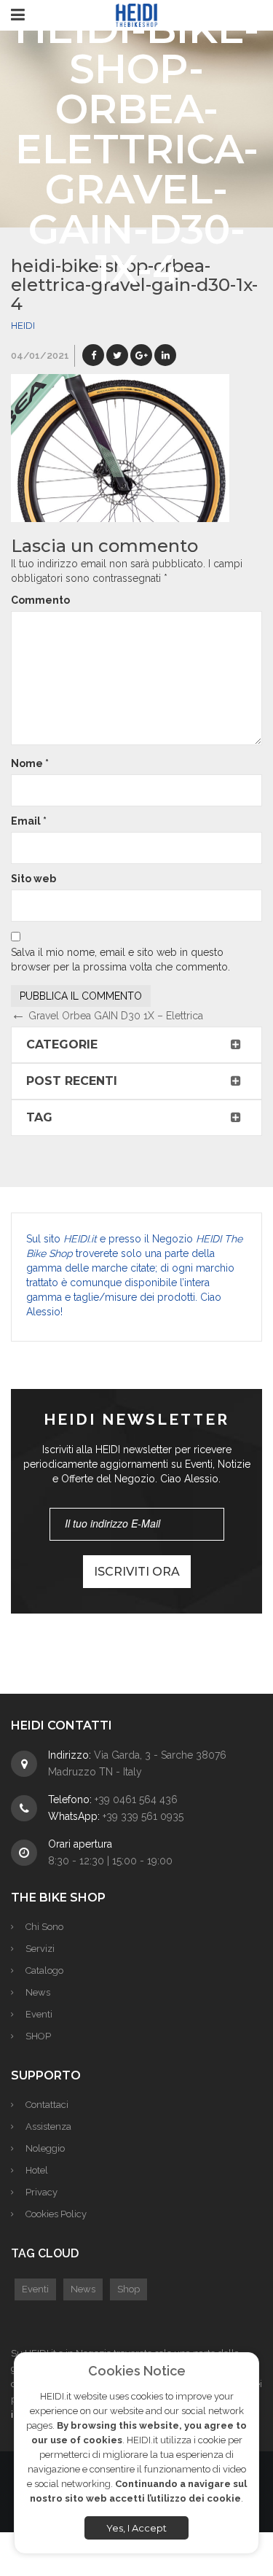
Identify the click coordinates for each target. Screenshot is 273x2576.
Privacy (41, 2192)
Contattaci (47, 2105)
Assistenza (48, 2126)
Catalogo (44, 1970)
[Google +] (141, 355)
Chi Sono (44, 1927)
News (38, 1992)
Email (29, 821)
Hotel (37, 2170)
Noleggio (45, 2148)
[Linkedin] (165, 355)
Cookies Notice (137, 2371)
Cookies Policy (56, 2214)
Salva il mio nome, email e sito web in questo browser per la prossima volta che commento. (120, 960)
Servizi (40, 1949)
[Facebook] (93, 355)
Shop (128, 2289)
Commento (40, 600)
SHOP (38, 2036)
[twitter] (117, 355)
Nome (30, 763)
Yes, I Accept (136, 2528)
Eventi (39, 2014)
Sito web (33, 879)
